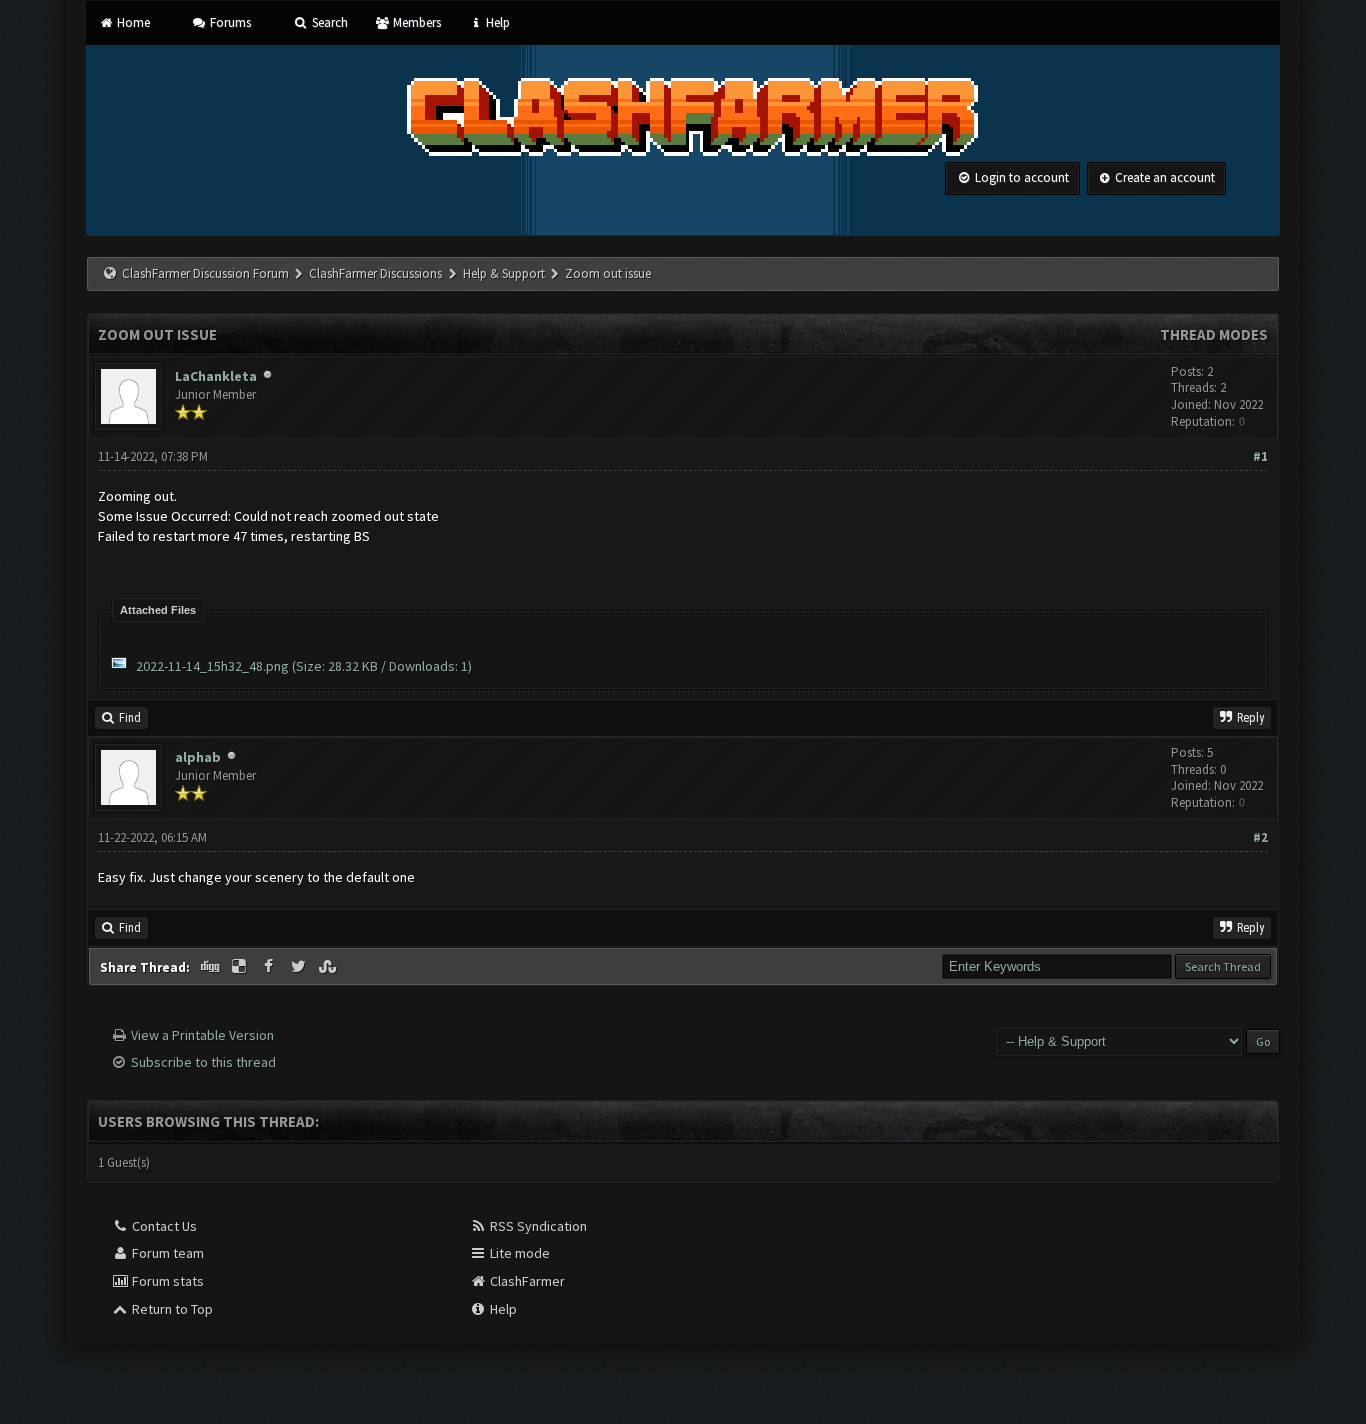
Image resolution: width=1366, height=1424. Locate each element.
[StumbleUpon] (330, 967)
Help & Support (504, 273)
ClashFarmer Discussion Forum (205, 273)
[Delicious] (241, 967)
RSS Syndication (537, 1226)
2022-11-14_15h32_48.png (212, 666)
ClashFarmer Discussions (377, 273)
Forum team (166, 1253)
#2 (1260, 837)
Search (328, 22)
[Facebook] (270, 967)
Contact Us (163, 1226)
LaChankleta (216, 376)
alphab (198, 757)
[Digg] (211, 967)
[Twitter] (300, 967)
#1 (1260, 456)
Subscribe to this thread (203, 1062)
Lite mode (518, 1253)
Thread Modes (1214, 334)
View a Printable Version (202, 1035)
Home (131, 22)
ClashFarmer (526, 1281)
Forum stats (166, 1281)
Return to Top (171, 1309)
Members (415, 22)
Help (496, 22)
